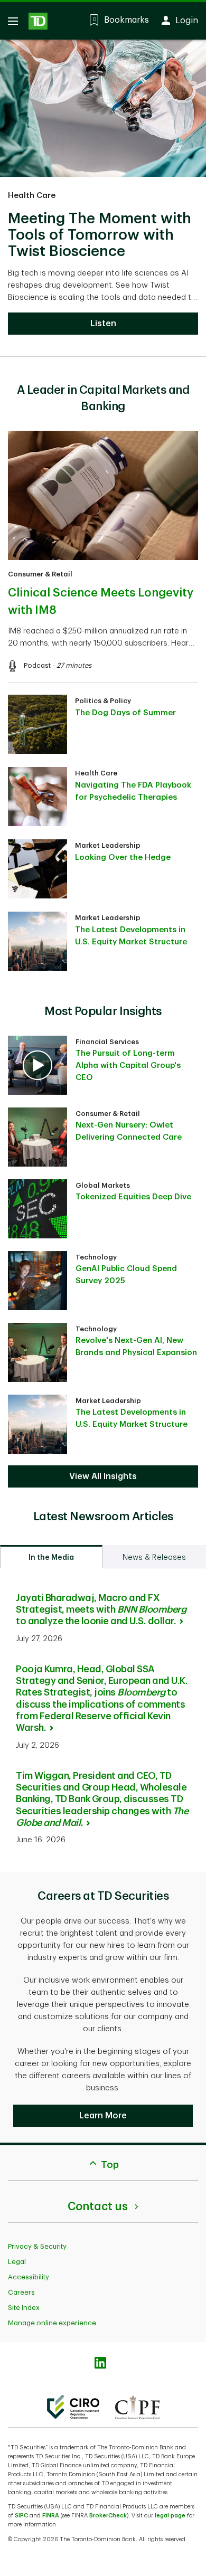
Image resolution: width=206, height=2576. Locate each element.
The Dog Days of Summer (125, 713)
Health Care (32, 196)
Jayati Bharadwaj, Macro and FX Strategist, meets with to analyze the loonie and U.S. (101, 1610)
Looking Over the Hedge (123, 858)
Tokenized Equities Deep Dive (133, 1197)
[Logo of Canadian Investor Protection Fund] (137, 2407)
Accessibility (29, 2277)
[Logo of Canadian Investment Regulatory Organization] (73, 2407)
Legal (17, 2262)
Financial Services (107, 1042)
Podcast (37, 665)
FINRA (51, 2516)
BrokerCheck (108, 2516)
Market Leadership (108, 845)
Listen (103, 324)
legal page (170, 2516)
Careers (21, 2292)
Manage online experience (52, 2323)
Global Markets (103, 1185)
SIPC (21, 2516)
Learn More (103, 2116)
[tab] (51, 1557)
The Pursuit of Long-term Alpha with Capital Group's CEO (128, 1066)
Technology (96, 1257)
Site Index (24, 2308)
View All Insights (103, 1476)
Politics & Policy (103, 701)
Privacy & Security (37, 2246)
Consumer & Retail (40, 574)
